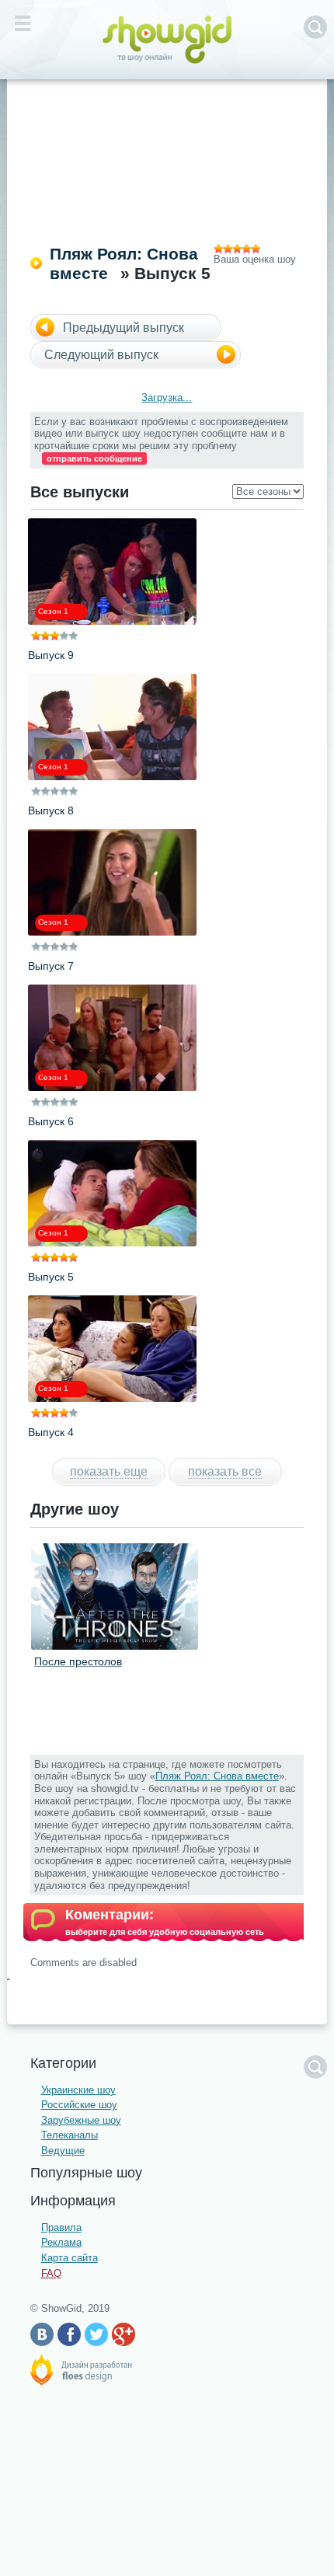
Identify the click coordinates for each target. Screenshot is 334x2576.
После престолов (78, 1661)
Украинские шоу (78, 2090)
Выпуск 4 (51, 1432)
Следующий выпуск (101, 355)
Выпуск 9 (51, 655)
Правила (61, 2227)
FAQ (51, 2273)
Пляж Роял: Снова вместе (217, 1776)
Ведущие (63, 2151)
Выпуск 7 (51, 966)
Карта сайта (70, 2258)
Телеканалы (70, 2135)
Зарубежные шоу (81, 2120)
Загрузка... (167, 397)
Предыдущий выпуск (124, 328)
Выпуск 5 (51, 1277)
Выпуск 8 (51, 810)
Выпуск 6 (51, 1121)
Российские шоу (79, 2105)
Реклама (61, 2242)
